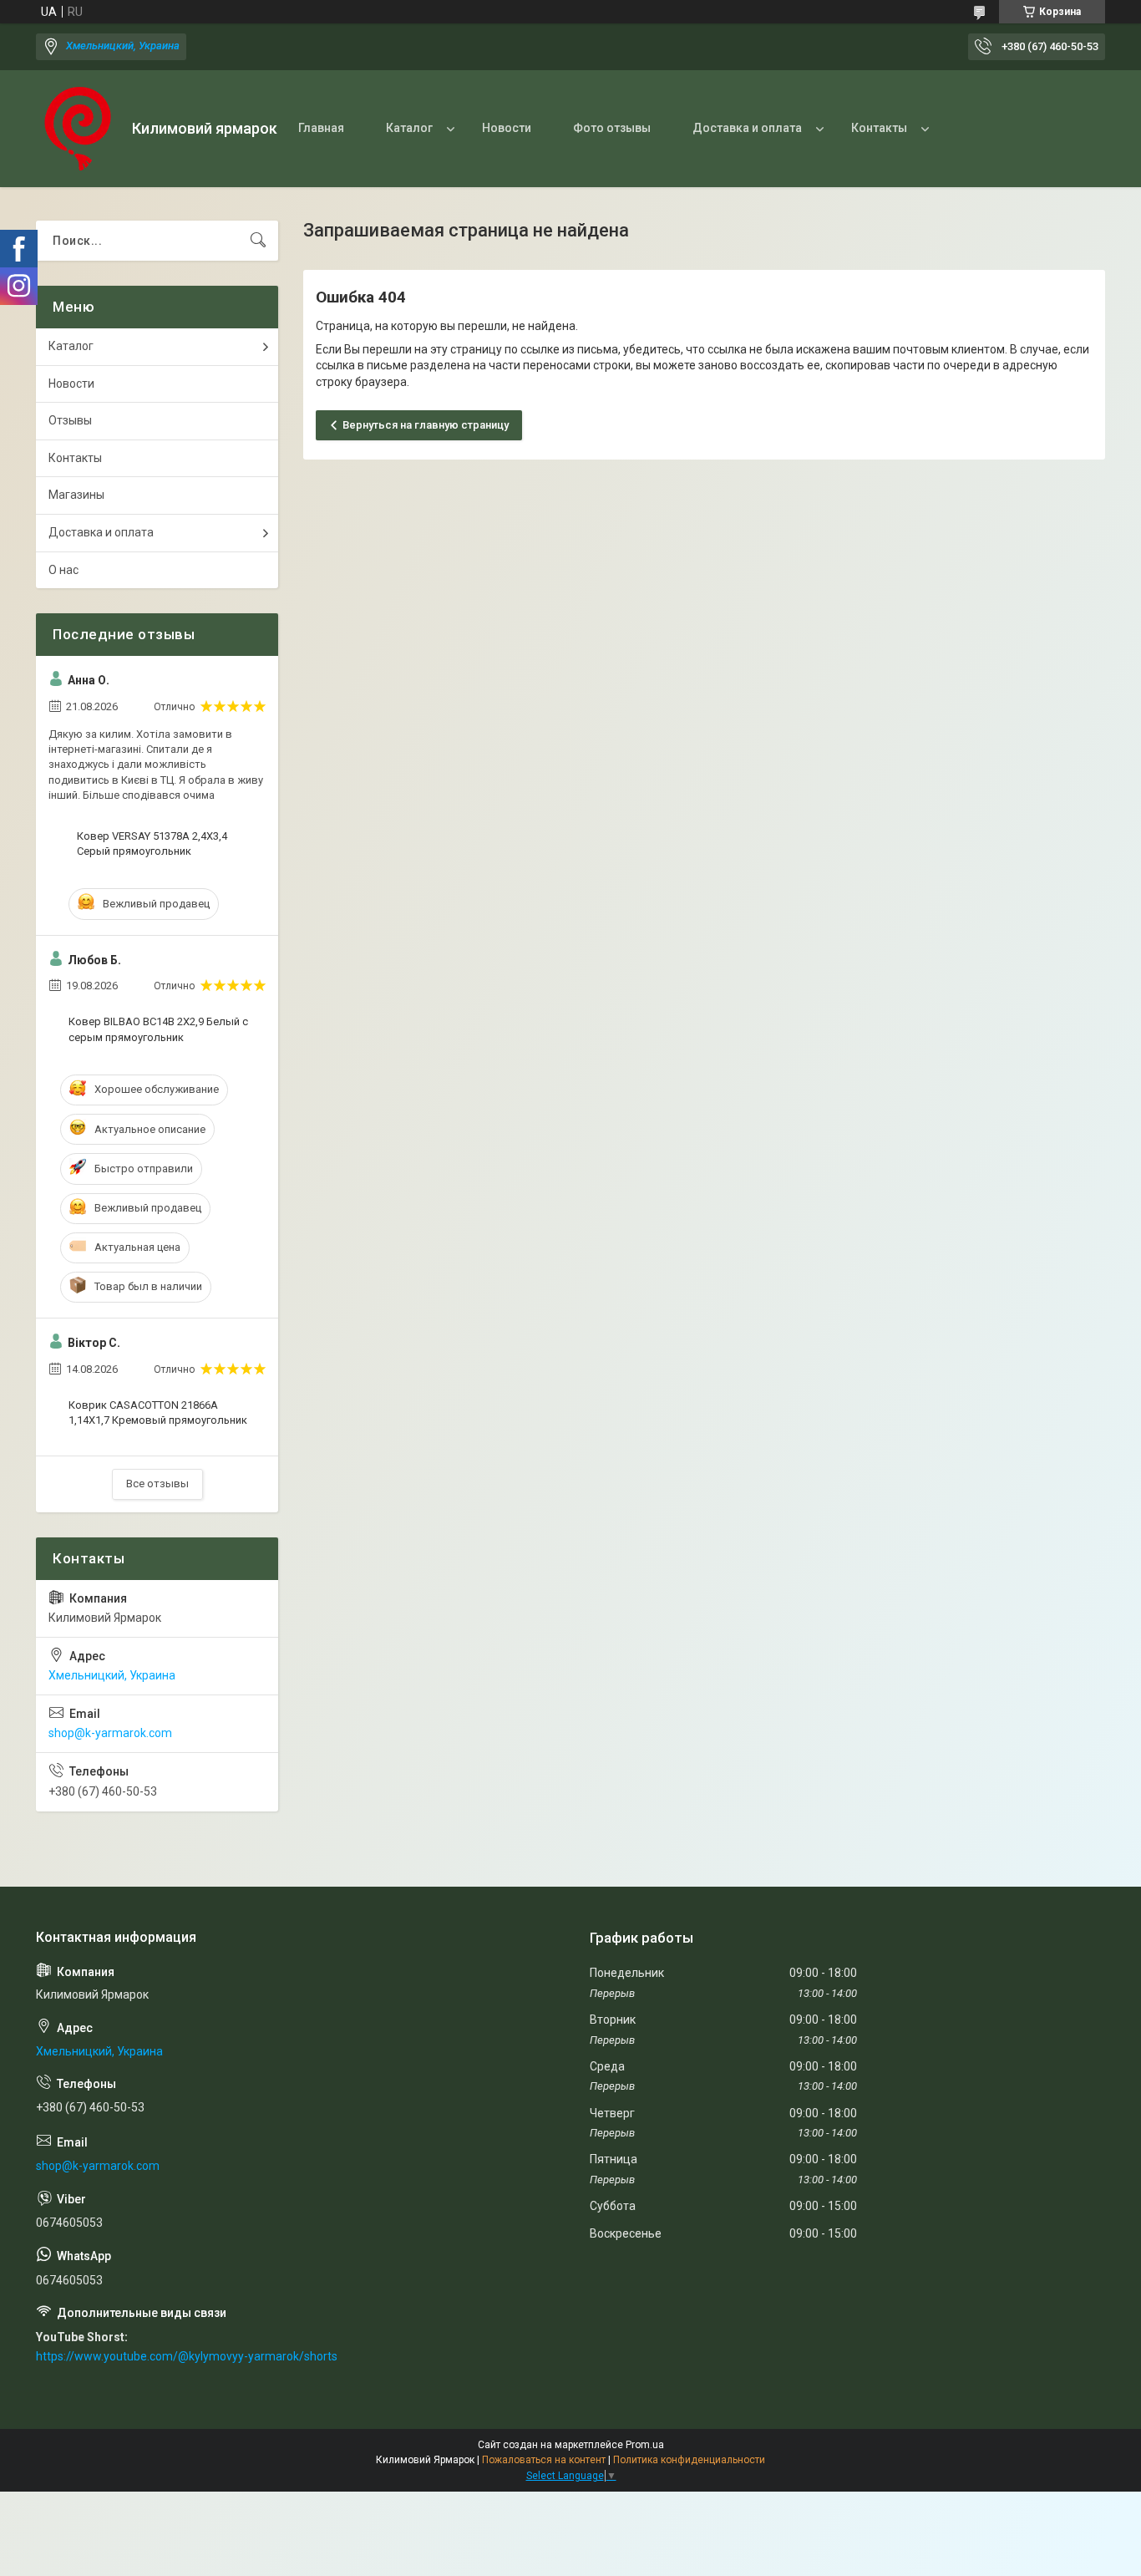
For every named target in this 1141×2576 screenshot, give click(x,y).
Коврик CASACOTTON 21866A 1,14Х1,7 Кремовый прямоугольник (158, 1412)
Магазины (76, 495)
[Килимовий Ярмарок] (78, 129)
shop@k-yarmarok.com (110, 1733)
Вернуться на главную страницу (426, 425)
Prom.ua (645, 2445)
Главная (321, 128)
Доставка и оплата (747, 128)
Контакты (879, 128)
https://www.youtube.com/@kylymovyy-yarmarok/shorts (187, 2356)
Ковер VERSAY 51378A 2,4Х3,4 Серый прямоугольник (152, 843)
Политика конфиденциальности (689, 2460)
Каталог (409, 128)
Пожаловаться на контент (544, 2460)
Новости (507, 128)
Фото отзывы (612, 128)
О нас (63, 570)
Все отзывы (157, 1484)
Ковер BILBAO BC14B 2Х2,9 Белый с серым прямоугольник (158, 1029)
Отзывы (70, 420)
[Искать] (258, 241)
